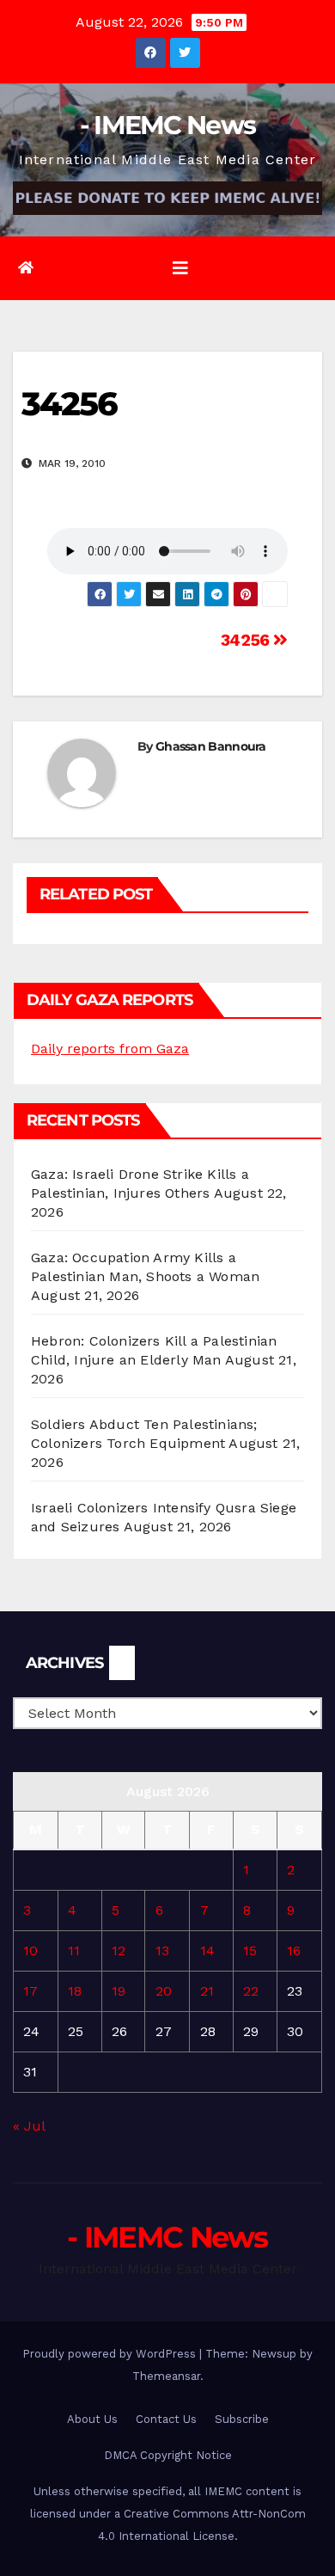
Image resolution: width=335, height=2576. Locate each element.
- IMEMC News (168, 125)
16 (294, 1950)
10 (30, 1950)
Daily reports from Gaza (110, 1049)
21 (207, 1991)
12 (119, 1950)
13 (162, 1950)
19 (119, 1991)
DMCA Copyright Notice (168, 2455)
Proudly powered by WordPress (111, 2354)
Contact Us (166, 2419)
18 (75, 1991)
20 (164, 1991)
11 (74, 1950)
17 (30, 1991)
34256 (247, 640)
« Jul (29, 2126)
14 (207, 1950)
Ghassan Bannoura (211, 746)
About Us (92, 2419)
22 (251, 1991)
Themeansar (166, 2376)
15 (250, 1950)
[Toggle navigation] (180, 268)
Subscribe (242, 2419)
